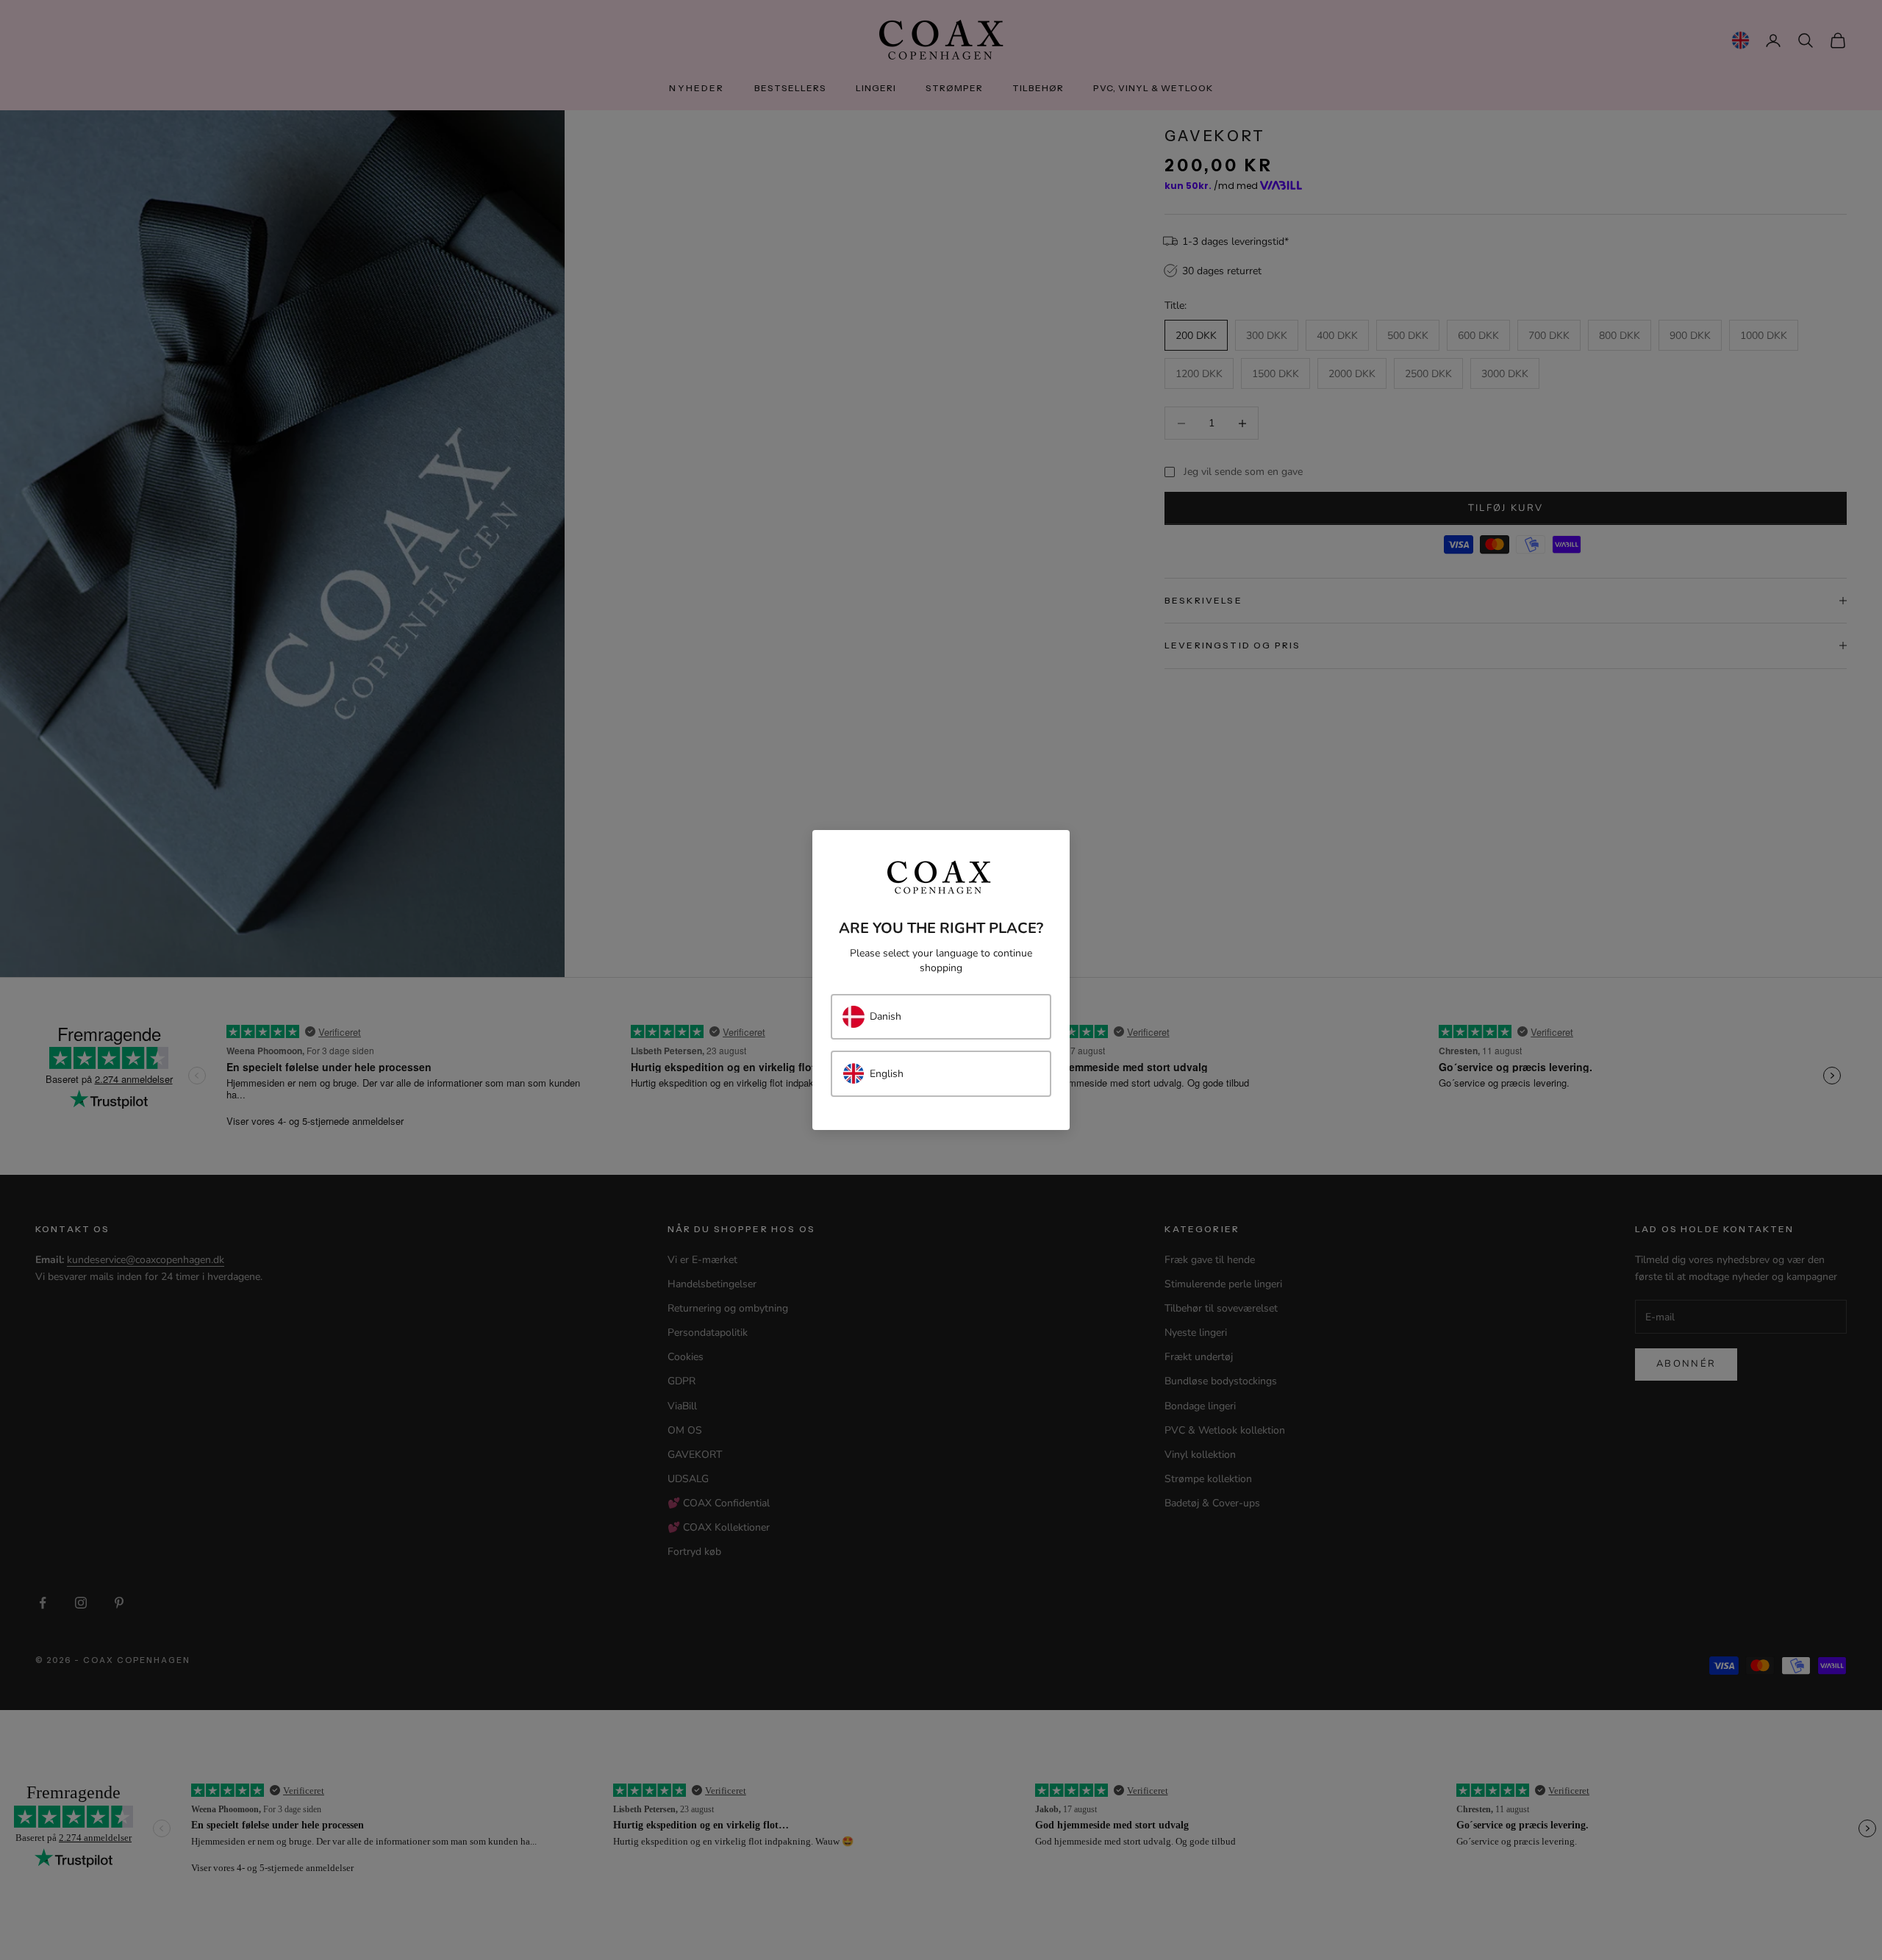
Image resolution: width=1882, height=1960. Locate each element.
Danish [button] (885, 1016)
